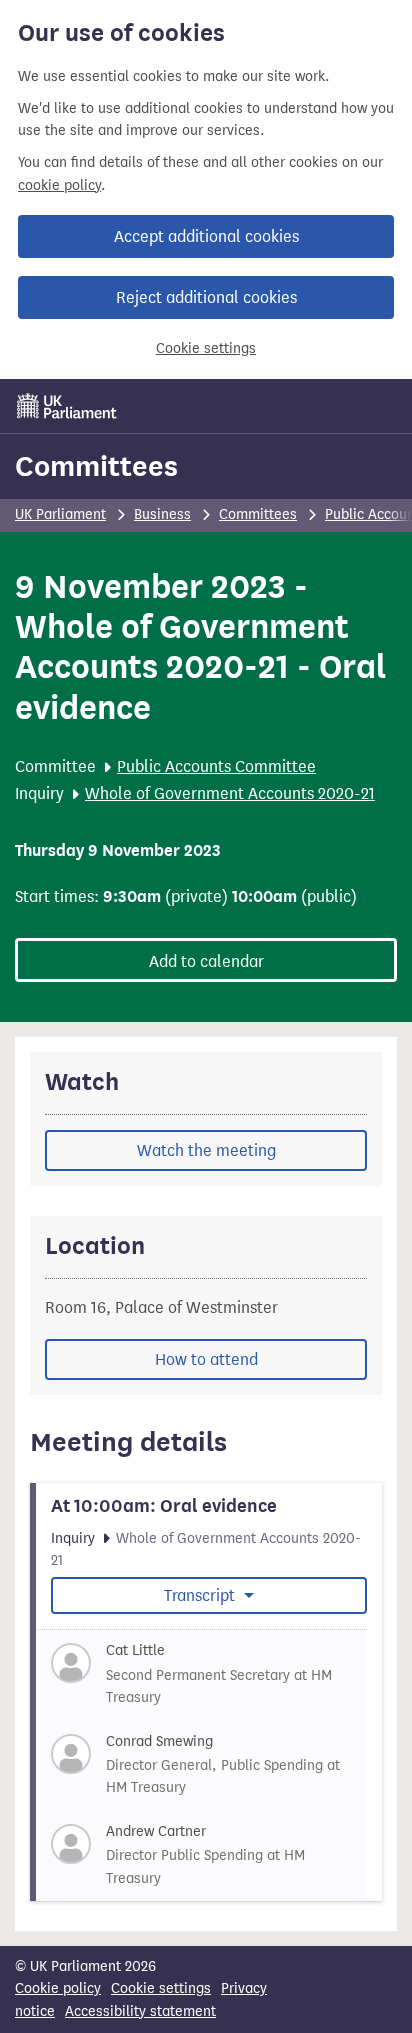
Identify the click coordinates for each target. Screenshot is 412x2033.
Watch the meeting (206, 1150)
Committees (96, 466)
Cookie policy (58, 1988)
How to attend (206, 1359)
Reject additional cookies (206, 297)
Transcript (201, 1595)
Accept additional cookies (206, 236)
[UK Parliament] (67, 406)
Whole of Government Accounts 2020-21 (230, 793)
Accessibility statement (140, 2011)
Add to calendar (206, 961)
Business (162, 514)
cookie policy (59, 185)
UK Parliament (60, 514)
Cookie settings (206, 348)
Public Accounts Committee (216, 766)
